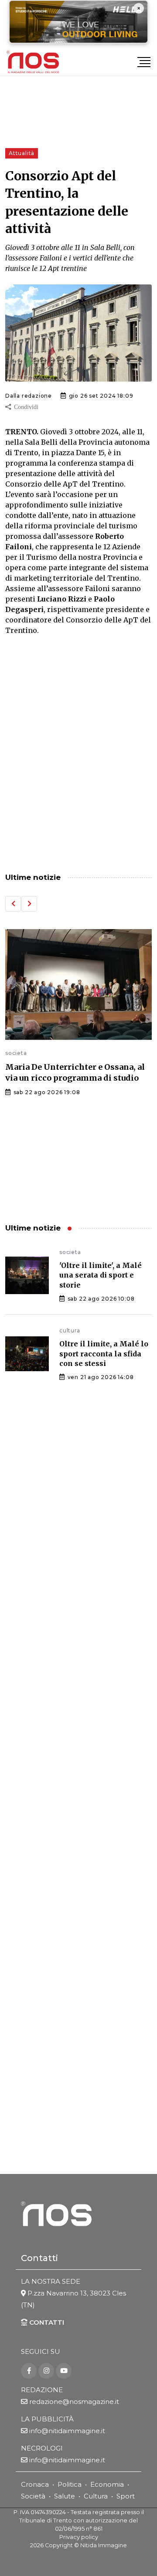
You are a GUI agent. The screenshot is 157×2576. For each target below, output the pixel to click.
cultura (70, 1330)
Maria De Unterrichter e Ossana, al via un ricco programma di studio (75, 1072)
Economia (107, 2484)
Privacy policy (79, 2537)
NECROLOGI (42, 2448)
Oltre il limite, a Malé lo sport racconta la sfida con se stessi (104, 1354)
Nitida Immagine (104, 2545)
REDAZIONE (42, 2390)
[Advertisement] (78, 773)
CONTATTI (46, 2322)
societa (16, 1053)
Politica (70, 2484)
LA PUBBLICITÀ (47, 2419)
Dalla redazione (29, 396)
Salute (65, 2496)
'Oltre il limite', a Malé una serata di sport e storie (101, 1275)
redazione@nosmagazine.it (74, 2402)
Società (33, 2496)
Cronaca (35, 2484)
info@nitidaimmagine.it (67, 2431)
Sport (126, 2496)
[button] (13, 904)
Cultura (96, 2496)
